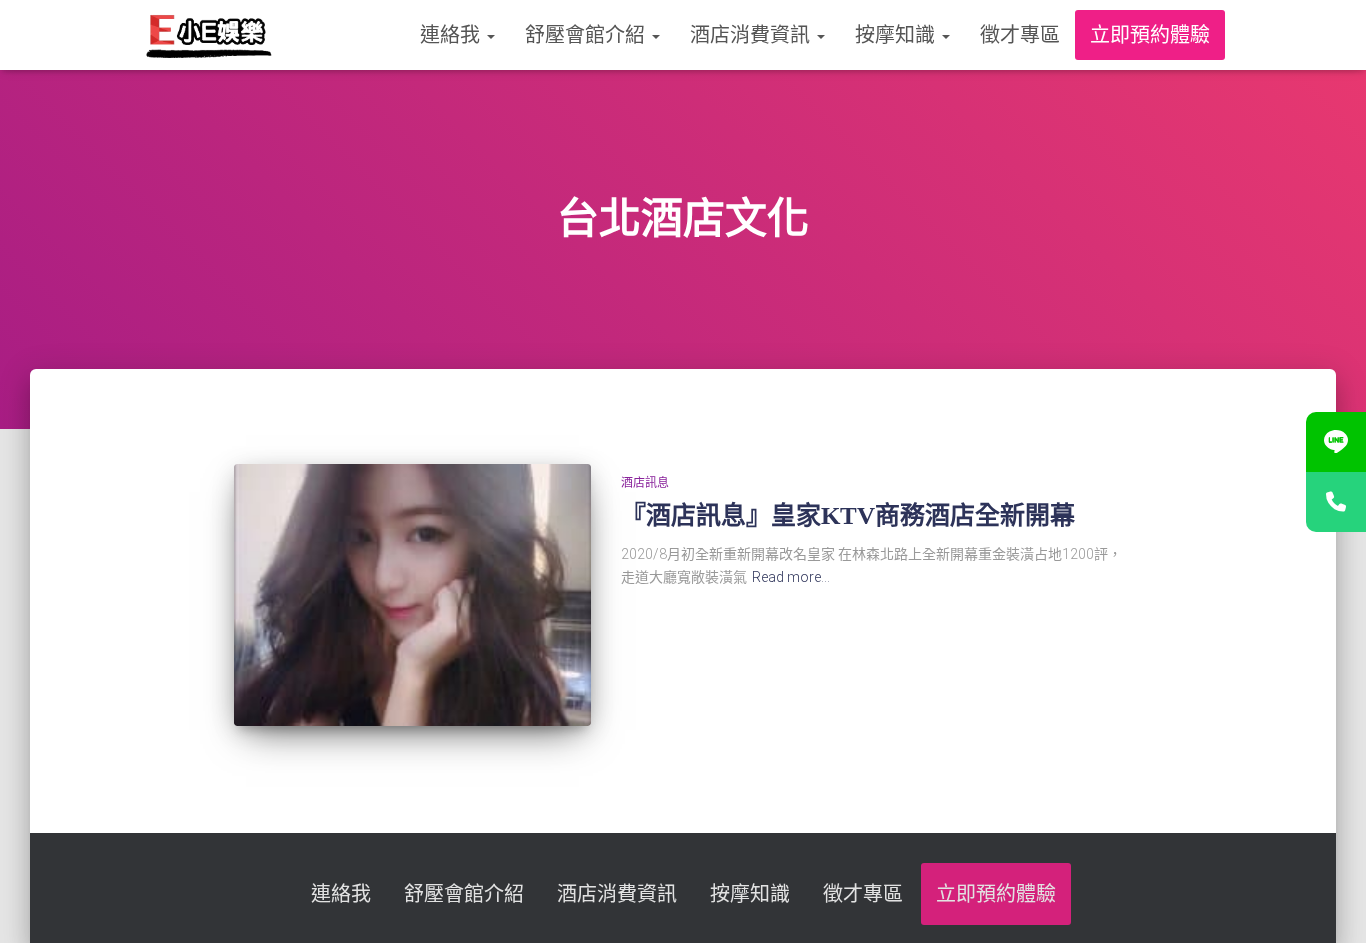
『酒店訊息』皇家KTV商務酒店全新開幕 (848, 515)
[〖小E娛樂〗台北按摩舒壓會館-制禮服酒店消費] (208, 35)
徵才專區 (1020, 35)
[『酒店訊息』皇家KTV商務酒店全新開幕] (412, 595)
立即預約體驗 (1150, 35)
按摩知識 (897, 35)
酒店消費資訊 (752, 35)
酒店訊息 (645, 483)
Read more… (791, 577)
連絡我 (452, 35)
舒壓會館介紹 (587, 35)
